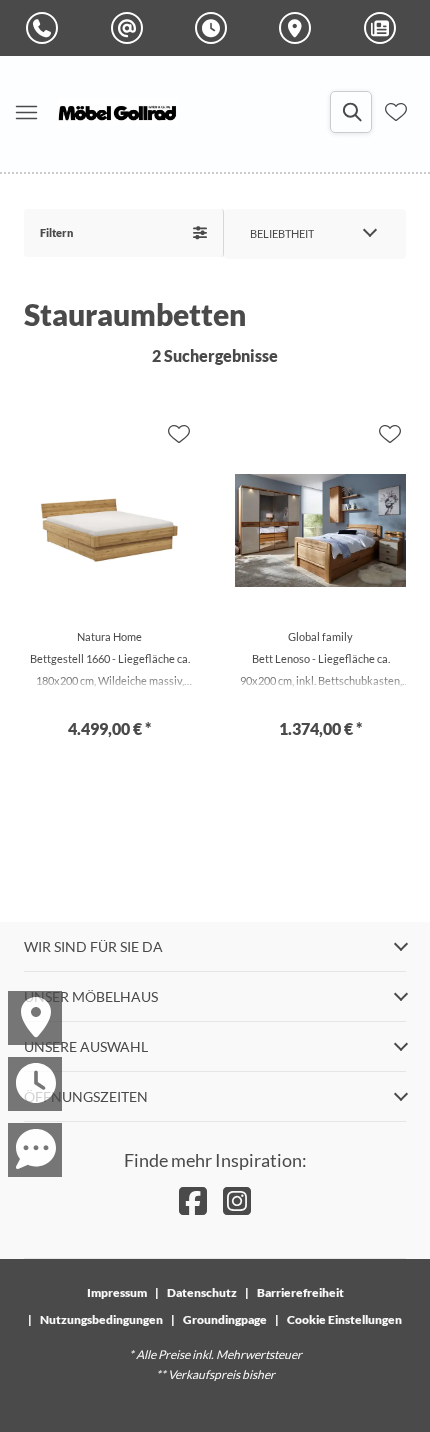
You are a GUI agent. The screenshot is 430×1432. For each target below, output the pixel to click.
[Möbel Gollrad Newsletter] (384, 28)
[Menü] (26, 112)
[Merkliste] (396, 112)
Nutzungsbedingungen (101, 1319)
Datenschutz (202, 1292)
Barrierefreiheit (300, 1292)
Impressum (117, 1292)
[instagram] (237, 1200)
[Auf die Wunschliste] (179, 434)
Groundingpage (225, 1319)
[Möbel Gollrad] (118, 112)
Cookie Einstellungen (344, 1319)
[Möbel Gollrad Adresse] (299, 28)
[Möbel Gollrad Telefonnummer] (46, 28)
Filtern (56, 232)
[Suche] (351, 112)
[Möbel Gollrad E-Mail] (131, 28)
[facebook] (193, 1200)
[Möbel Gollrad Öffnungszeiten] (215, 28)
